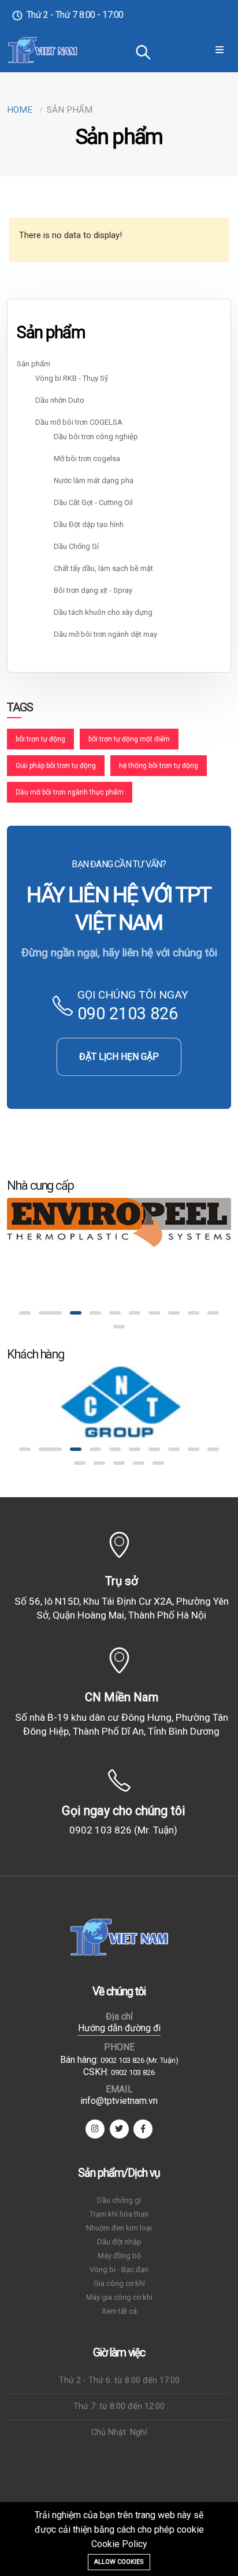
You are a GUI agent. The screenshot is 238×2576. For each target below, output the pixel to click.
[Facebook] (143, 2129)
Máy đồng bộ (119, 2256)
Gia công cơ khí (119, 2283)
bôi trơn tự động (40, 739)
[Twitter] (119, 2129)
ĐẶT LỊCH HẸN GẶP (119, 1057)
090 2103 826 (128, 1014)
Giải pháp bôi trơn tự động (56, 766)
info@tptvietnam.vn (119, 2101)
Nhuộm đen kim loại (119, 2228)
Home (20, 110)
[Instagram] (95, 2129)
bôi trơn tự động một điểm (129, 739)
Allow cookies (119, 2562)
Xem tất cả (119, 2311)
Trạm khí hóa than (119, 2214)
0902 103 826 (133, 2072)
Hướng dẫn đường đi (119, 2028)
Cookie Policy (119, 2544)
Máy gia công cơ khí (119, 2297)
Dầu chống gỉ (119, 2200)
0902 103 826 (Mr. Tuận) (123, 1830)
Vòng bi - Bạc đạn (119, 2269)
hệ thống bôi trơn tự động (159, 766)
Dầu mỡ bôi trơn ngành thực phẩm (70, 792)
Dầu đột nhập (119, 2242)
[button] (25, 1313)
